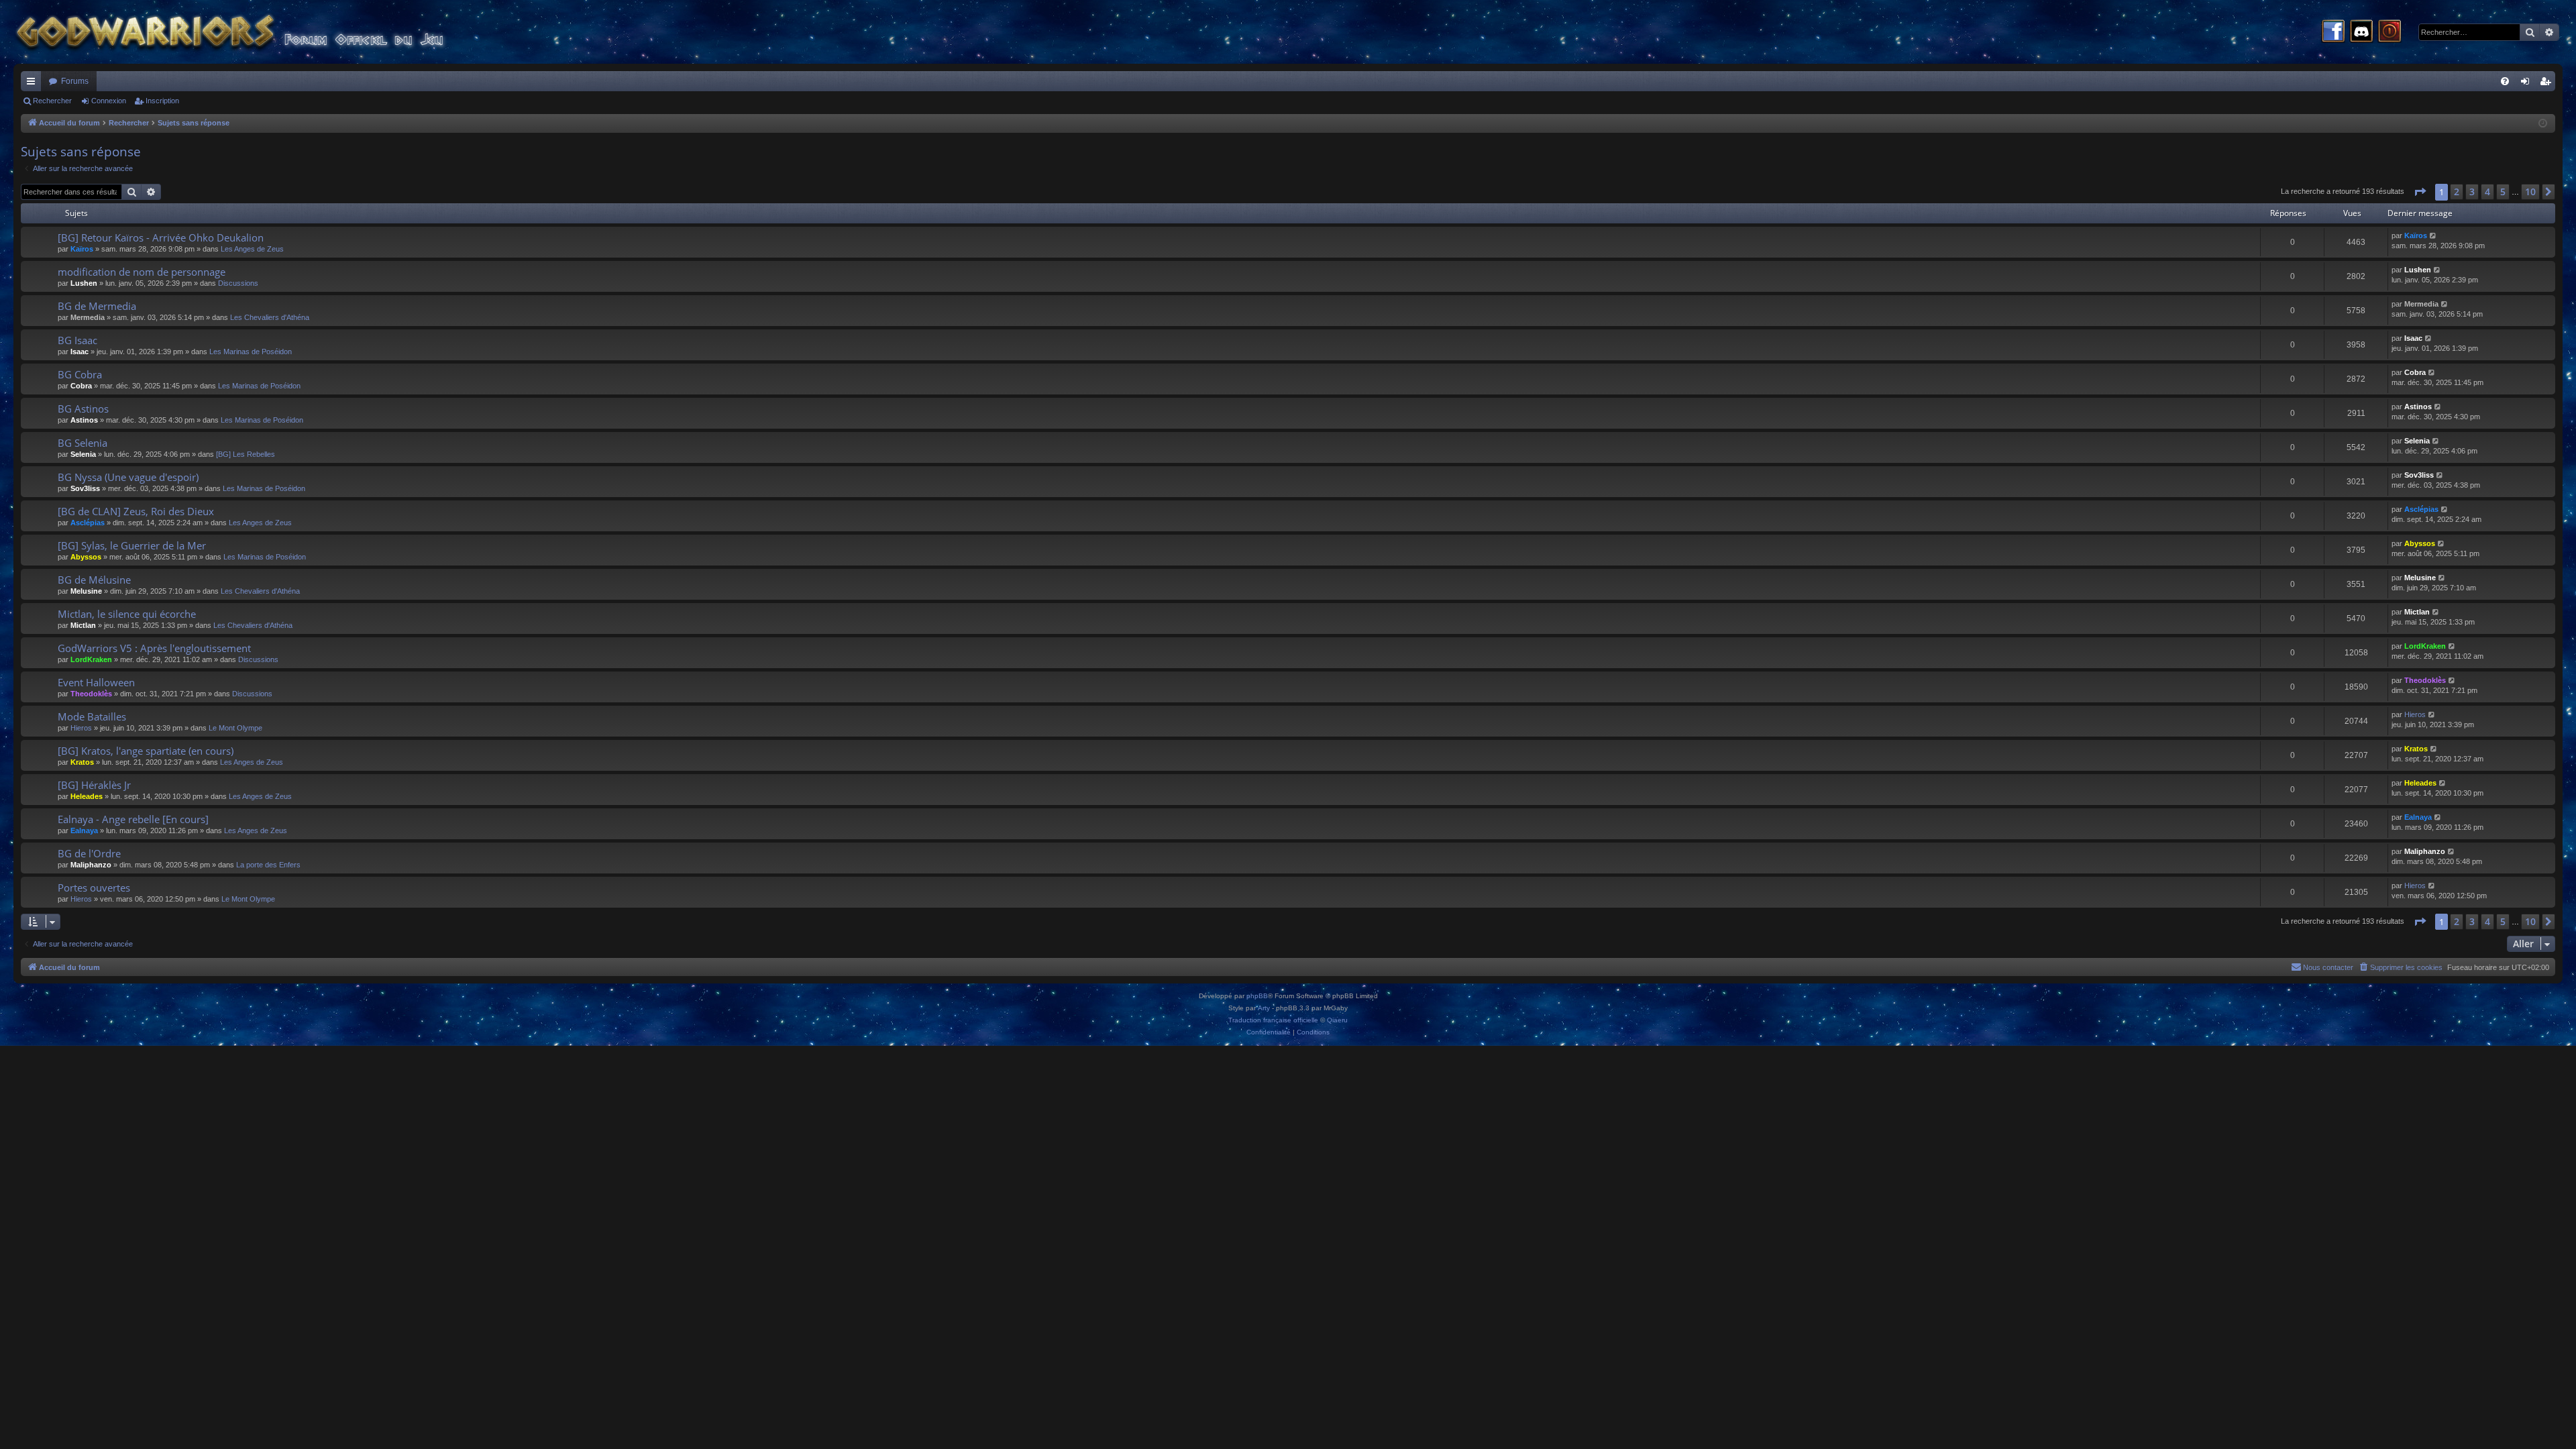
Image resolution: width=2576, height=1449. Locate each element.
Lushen (84, 283)
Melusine (86, 591)
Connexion (109, 101)
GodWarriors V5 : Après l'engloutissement (154, 648)
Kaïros (82, 249)
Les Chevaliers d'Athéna (270, 317)
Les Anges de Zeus (252, 249)
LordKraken (91, 659)
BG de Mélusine (94, 580)
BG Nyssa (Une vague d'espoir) (128, 477)
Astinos (84, 420)
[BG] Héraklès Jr (94, 785)
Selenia (83, 454)
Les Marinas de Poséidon (251, 352)
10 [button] (2530, 192)
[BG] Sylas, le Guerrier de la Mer (132, 545)
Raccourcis (34, 84)
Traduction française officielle (1273, 1020)
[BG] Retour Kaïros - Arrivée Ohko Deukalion (161, 237)
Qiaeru (1337, 1020)
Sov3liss (85, 488)
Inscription (162, 101)
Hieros (81, 728)
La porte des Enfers (268, 865)
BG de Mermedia (97, 306)
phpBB (1257, 996)
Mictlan (83, 625)
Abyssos (86, 557)
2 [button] (2457, 192)
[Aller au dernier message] (2433, 236)
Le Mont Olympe (235, 728)
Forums (75, 81)
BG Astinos (83, 409)
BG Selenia (83, 443)
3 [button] (2472, 192)
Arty (1264, 1008)
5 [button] (2503, 192)
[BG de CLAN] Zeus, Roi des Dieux (136, 511)
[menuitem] (2505, 81)
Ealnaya (84, 830)
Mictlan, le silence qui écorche (127, 614)
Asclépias (88, 523)
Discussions (238, 283)
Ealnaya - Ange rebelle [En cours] (133, 819)
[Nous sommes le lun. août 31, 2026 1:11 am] (2543, 124)
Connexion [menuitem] (2528, 84)
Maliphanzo (91, 865)
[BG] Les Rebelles (246, 454)
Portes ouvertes (94, 888)
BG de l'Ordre (89, 853)
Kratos (82, 762)
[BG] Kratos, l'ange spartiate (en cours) (146, 751)
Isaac (79, 352)
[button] (2420, 192)
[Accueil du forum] (255, 32)
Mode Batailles (92, 716)
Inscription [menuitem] (2548, 84)
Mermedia (88, 317)
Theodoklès (91, 694)
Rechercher (52, 101)
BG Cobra (80, 374)
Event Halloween (96, 682)
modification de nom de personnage (142, 272)
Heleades (87, 796)
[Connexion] (2390, 32)
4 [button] (2487, 192)
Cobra (81, 386)
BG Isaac (77, 340)
